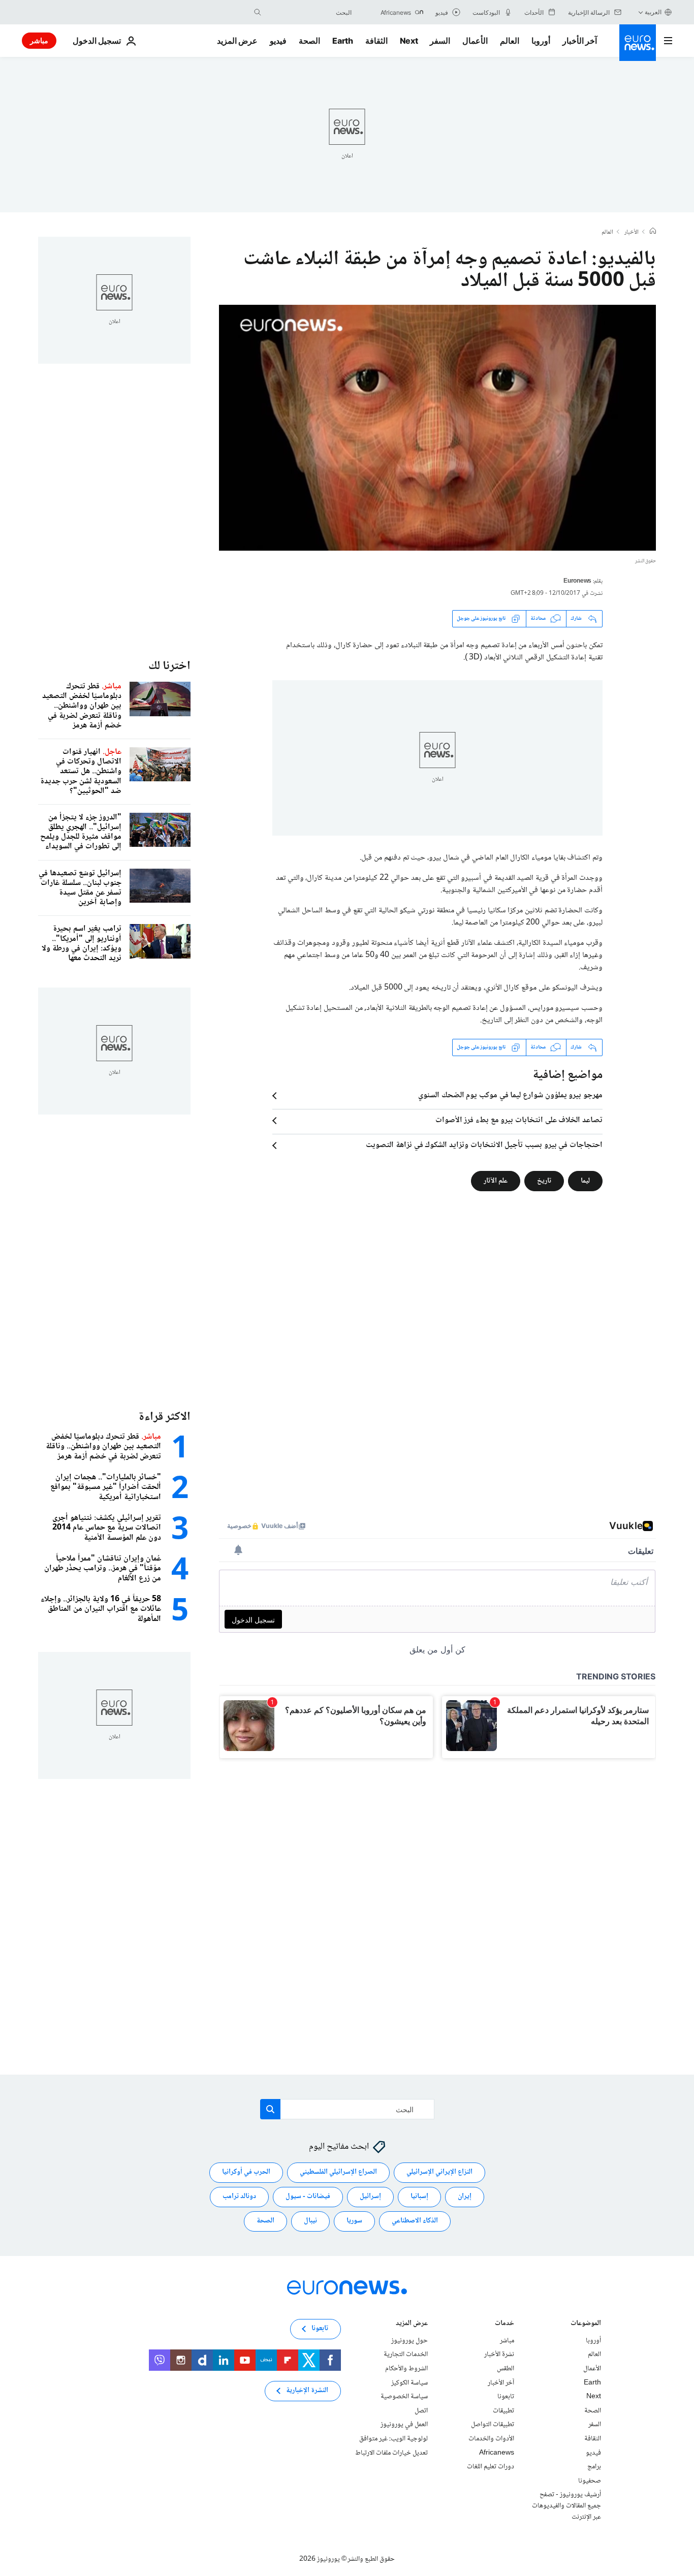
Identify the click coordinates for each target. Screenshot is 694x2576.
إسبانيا (419, 2197)
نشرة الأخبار (499, 2355)
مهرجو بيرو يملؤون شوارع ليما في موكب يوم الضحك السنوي (510, 1096)
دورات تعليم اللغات (491, 2467)
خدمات (504, 2324)
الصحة (309, 41)
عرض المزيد (412, 2324)
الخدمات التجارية (406, 2355)
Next (409, 41)
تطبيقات (503, 2411)
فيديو (278, 41)
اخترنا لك (169, 666)
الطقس (506, 2369)
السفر (440, 41)
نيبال (310, 2221)
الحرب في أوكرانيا (246, 2173)
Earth (342, 41)
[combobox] (309, 12)
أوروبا (541, 41)
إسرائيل (370, 2197)
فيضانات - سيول (308, 2197)
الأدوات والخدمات (491, 2439)
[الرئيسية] (653, 232)
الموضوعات (586, 2324)
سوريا (354, 2221)
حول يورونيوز (409, 2341)
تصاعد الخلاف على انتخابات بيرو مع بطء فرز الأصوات (519, 1121)
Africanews (497, 2453)
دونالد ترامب (239, 2197)
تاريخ (544, 1181)
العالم (510, 41)
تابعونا (506, 2397)
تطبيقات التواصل (493, 2425)
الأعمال (475, 41)
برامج (594, 2467)
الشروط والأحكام (406, 2369)
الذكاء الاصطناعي (415, 2221)
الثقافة (376, 41)
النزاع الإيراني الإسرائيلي (439, 2173)
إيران (465, 2197)
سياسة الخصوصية (404, 2397)
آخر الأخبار (580, 41)
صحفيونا (590, 2481)
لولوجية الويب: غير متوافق (393, 2439)
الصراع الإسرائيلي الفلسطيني (338, 2173)
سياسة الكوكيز (409, 2383)
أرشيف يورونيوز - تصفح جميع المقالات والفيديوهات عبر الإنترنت (566, 2506)
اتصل (421, 2411)
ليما (585, 1181)
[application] (437, 428)
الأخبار (632, 233)
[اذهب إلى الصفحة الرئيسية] (638, 43)
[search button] (258, 12)
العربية (653, 12)
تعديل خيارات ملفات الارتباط (391, 2453)
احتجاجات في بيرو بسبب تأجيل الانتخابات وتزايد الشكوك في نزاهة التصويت (484, 1146)
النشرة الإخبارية (307, 2391)
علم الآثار (496, 1181)
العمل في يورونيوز (404, 2425)
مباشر (39, 40)
